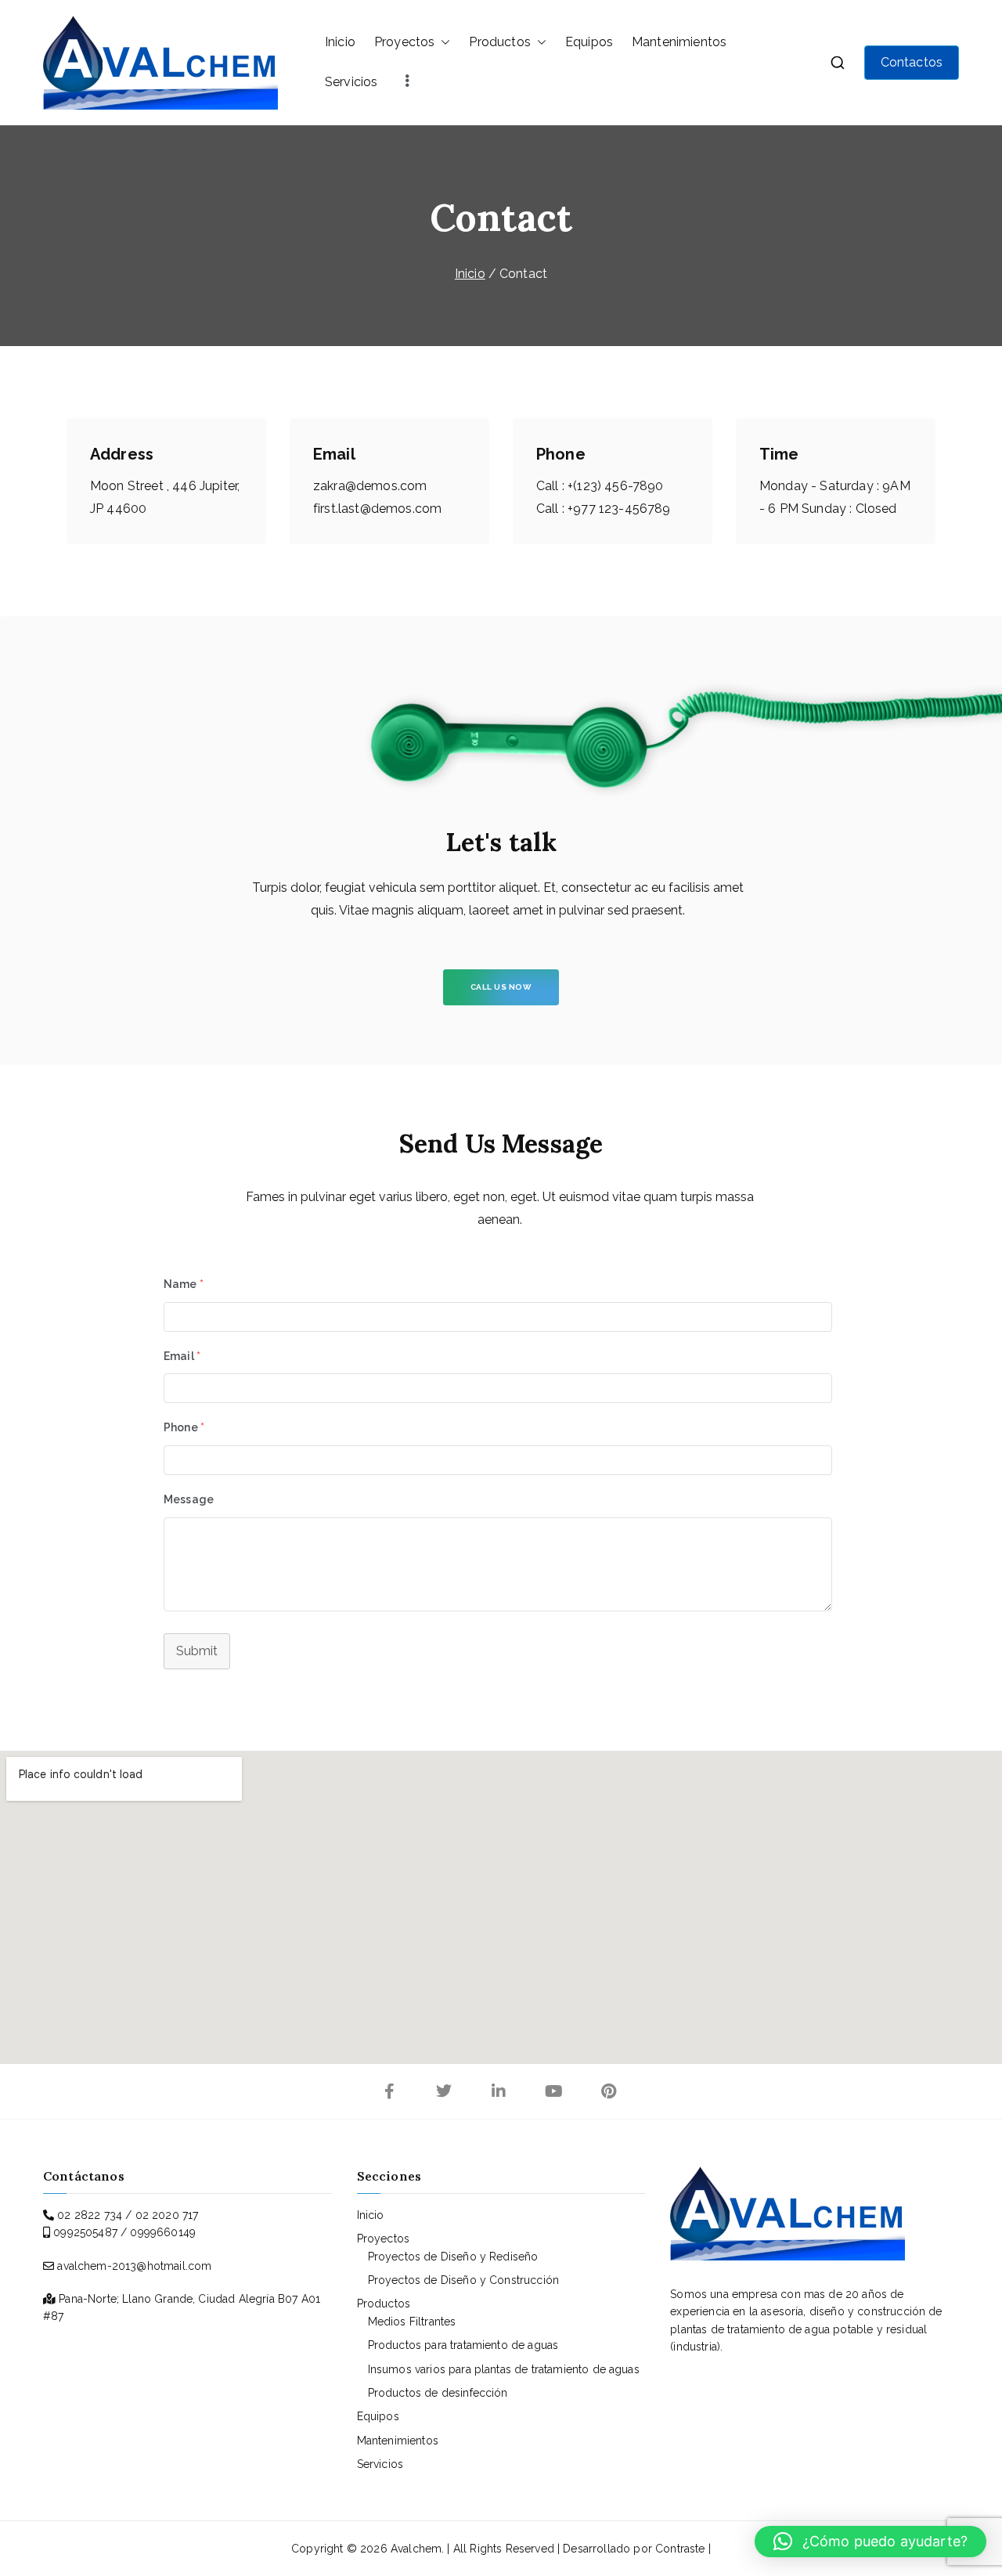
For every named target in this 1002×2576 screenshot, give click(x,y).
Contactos (912, 62)
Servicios (351, 82)
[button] (442, 42)
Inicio (340, 42)
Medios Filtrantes (412, 2322)
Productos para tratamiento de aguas (463, 2345)
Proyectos (404, 42)
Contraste (680, 2549)
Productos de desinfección (438, 2393)
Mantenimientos (679, 42)
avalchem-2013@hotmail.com (134, 2266)
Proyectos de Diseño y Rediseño (453, 2257)
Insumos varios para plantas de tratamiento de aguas (504, 2369)
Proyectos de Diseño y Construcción (463, 2280)
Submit (197, 1651)
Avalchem (416, 2549)
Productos (499, 42)
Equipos (589, 42)
